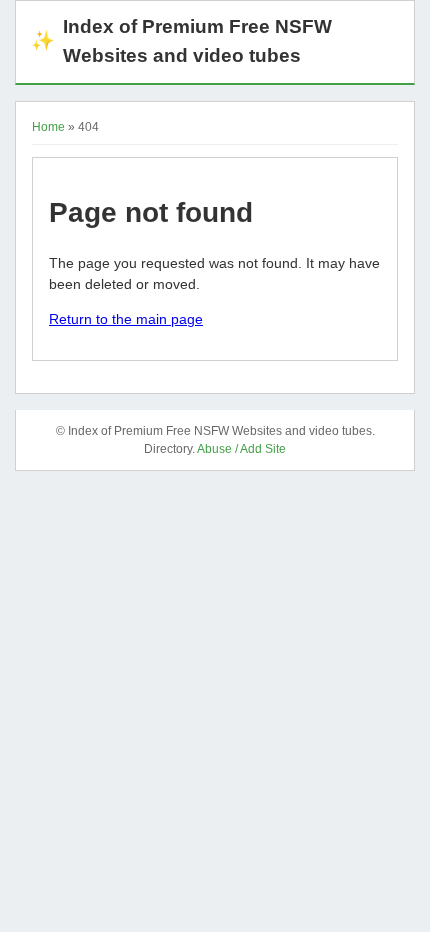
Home (48, 127)
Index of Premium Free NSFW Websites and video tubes (181, 41)
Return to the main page (126, 319)
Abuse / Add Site (241, 449)
